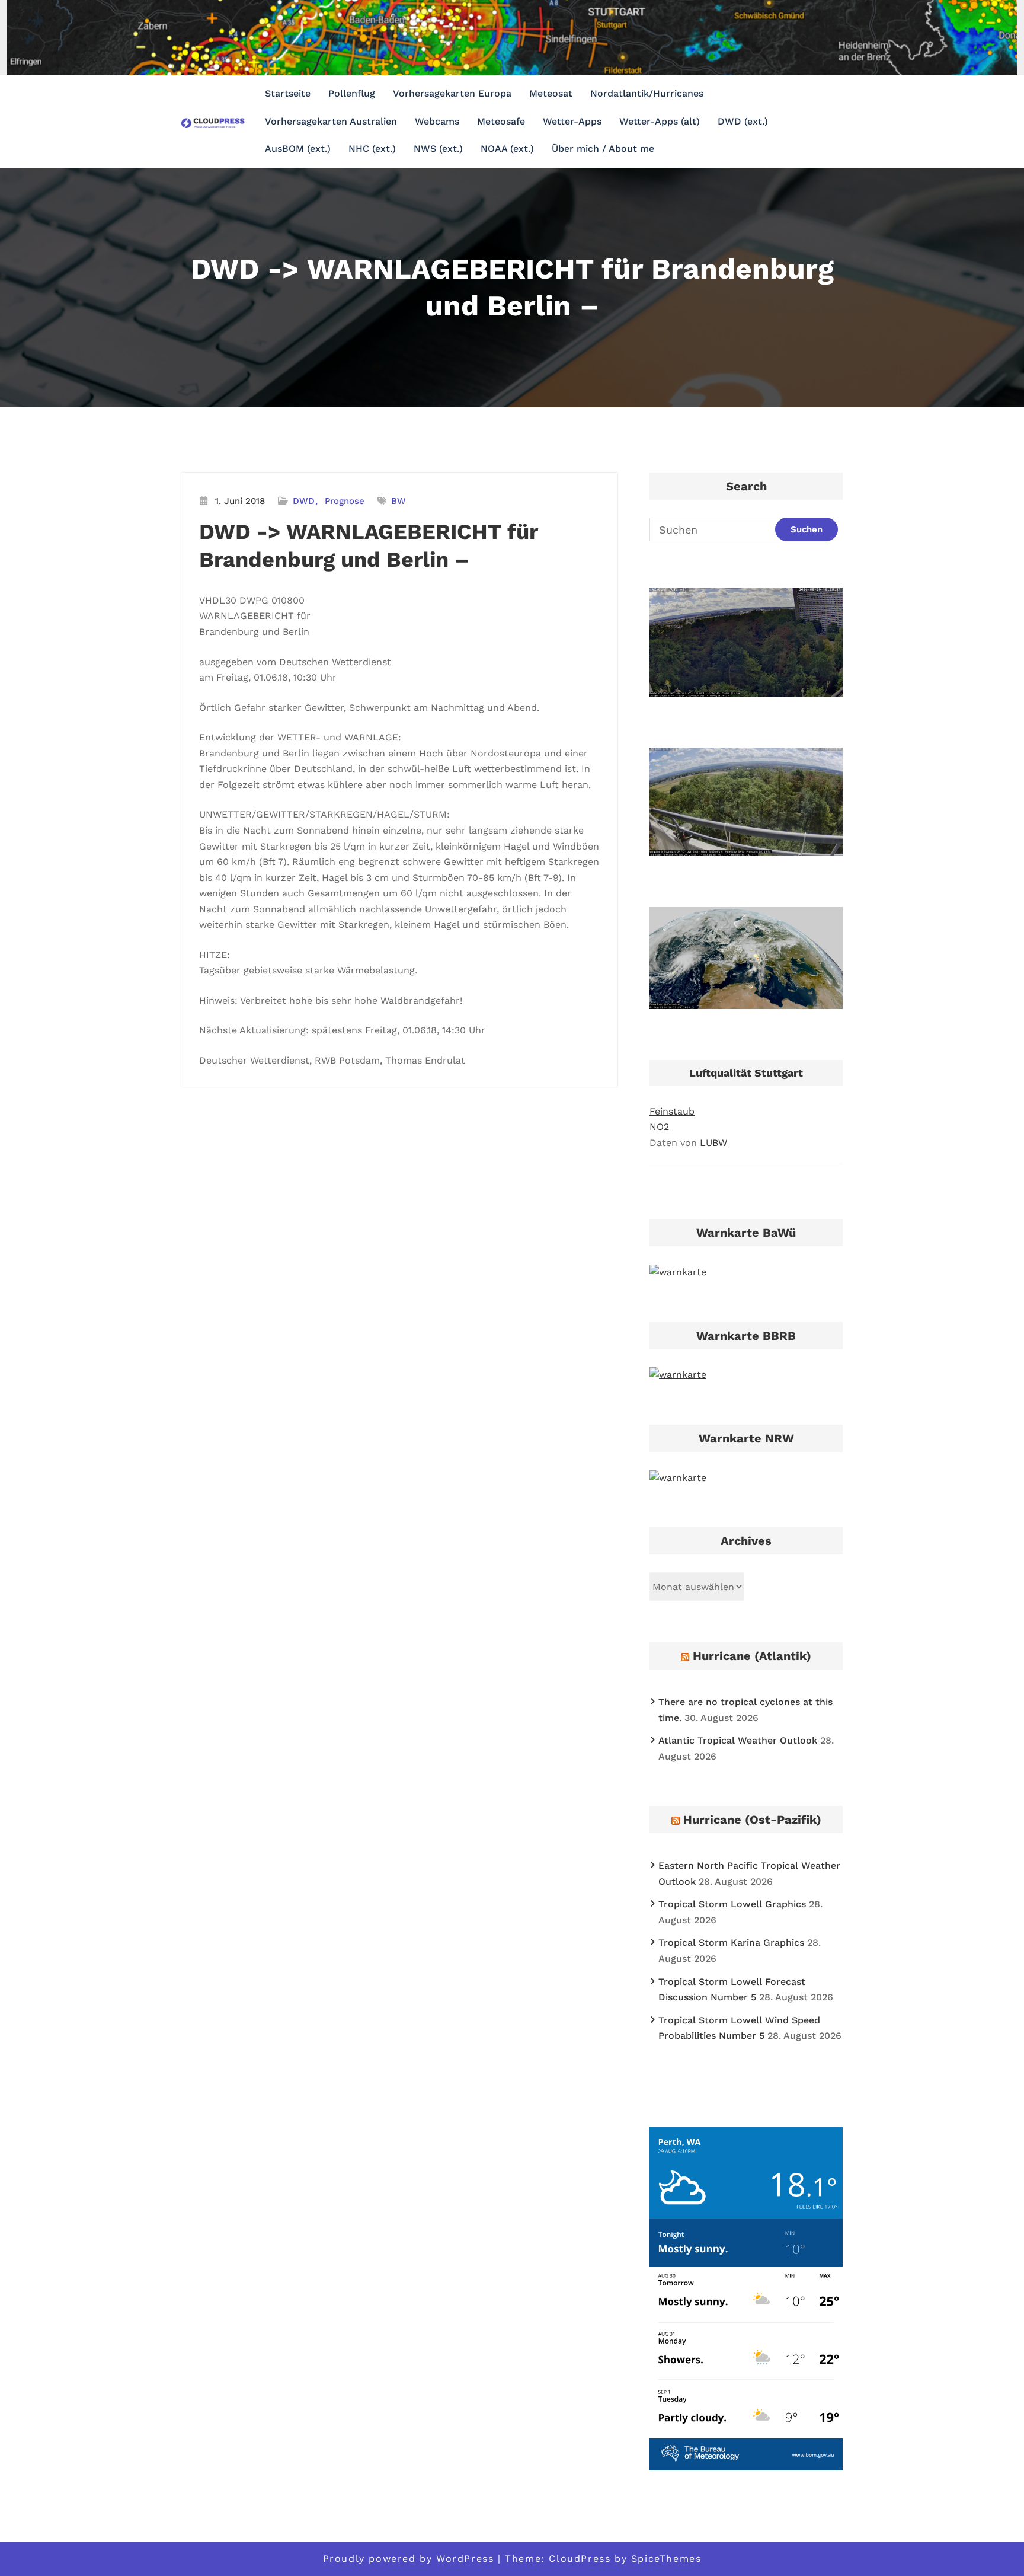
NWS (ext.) (438, 149)
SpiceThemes (666, 2559)
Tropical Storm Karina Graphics (731, 1943)
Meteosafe (501, 121)
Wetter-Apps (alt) (660, 121)
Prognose (345, 501)
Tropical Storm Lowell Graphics (732, 1904)
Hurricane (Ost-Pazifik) (752, 1820)
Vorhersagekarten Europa (452, 93)
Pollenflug (352, 93)
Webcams (437, 121)
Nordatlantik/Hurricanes (647, 93)
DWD (304, 501)
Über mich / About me (603, 149)
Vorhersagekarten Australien (331, 121)
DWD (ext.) (743, 121)
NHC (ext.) (372, 149)
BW (399, 501)
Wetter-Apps (572, 121)
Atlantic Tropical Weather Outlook (738, 1740)
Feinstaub (672, 1111)
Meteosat (551, 93)
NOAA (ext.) (507, 149)
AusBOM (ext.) (298, 149)
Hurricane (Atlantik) (752, 1656)
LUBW (713, 1143)
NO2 (659, 1127)
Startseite (288, 93)
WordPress (465, 2559)
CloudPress (580, 2559)
